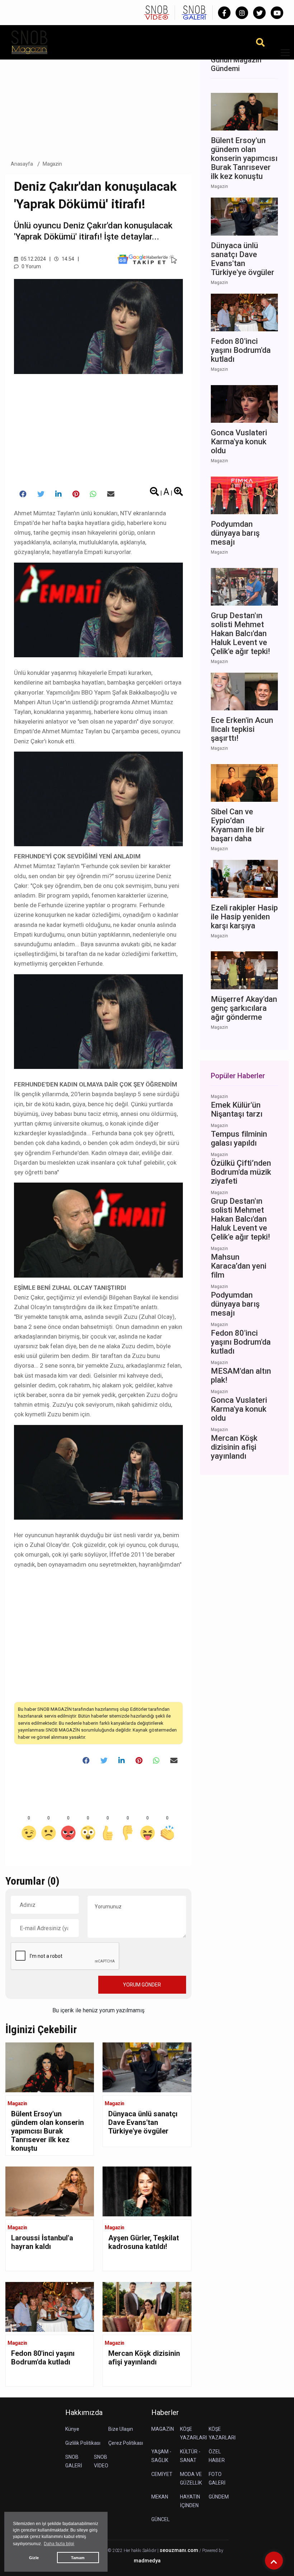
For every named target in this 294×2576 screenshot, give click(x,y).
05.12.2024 (33, 259)
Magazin (53, 164)
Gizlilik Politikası (83, 2443)
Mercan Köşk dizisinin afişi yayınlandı (144, 2358)
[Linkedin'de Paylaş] (58, 494)
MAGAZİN (163, 2429)
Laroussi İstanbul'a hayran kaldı (42, 2242)
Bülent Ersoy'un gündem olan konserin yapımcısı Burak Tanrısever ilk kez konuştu (48, 2131)
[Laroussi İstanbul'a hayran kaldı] (50, 2191)
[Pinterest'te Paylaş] (76, 494)
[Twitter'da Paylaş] (41, 494)
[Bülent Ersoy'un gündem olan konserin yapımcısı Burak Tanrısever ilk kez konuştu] (50, 2067)
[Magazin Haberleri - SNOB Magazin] (29, 42)
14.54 (67, 259)
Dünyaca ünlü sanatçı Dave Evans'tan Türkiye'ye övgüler (143, 2122)
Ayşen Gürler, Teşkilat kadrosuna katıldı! (144, 2242)
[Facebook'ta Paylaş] (23, 494)
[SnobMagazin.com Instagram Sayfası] (242, 13)
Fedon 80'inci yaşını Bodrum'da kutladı (43, 2358)
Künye (72, 2429)
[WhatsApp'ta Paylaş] (93, 494)
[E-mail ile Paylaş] (111, 494)
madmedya (147, 2561)
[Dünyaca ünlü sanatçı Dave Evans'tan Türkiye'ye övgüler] (147, 2067)
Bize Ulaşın (121, 2429)
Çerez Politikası (126, 2443)
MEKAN (160, 2497)
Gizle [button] (34, 2558)
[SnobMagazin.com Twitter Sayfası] (259, 13)
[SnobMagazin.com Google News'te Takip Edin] (147, 259)
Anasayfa (22, 164)
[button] (283, 57)
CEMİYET (162, 2474)
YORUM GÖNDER (142, 1985)
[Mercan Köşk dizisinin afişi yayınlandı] (147, 2307)
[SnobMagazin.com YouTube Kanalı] (277, 13)
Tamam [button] (78, 2558)
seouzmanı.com (179, 2550)
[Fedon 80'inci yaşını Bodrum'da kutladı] (50, 2307)
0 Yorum (31, 266)
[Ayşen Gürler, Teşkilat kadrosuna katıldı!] (147, 2191)
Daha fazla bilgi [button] (59, 2544)
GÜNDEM (219, 2497)
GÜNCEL (160, 2519)
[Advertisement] (98, 100)
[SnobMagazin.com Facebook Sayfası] (224, 13)
